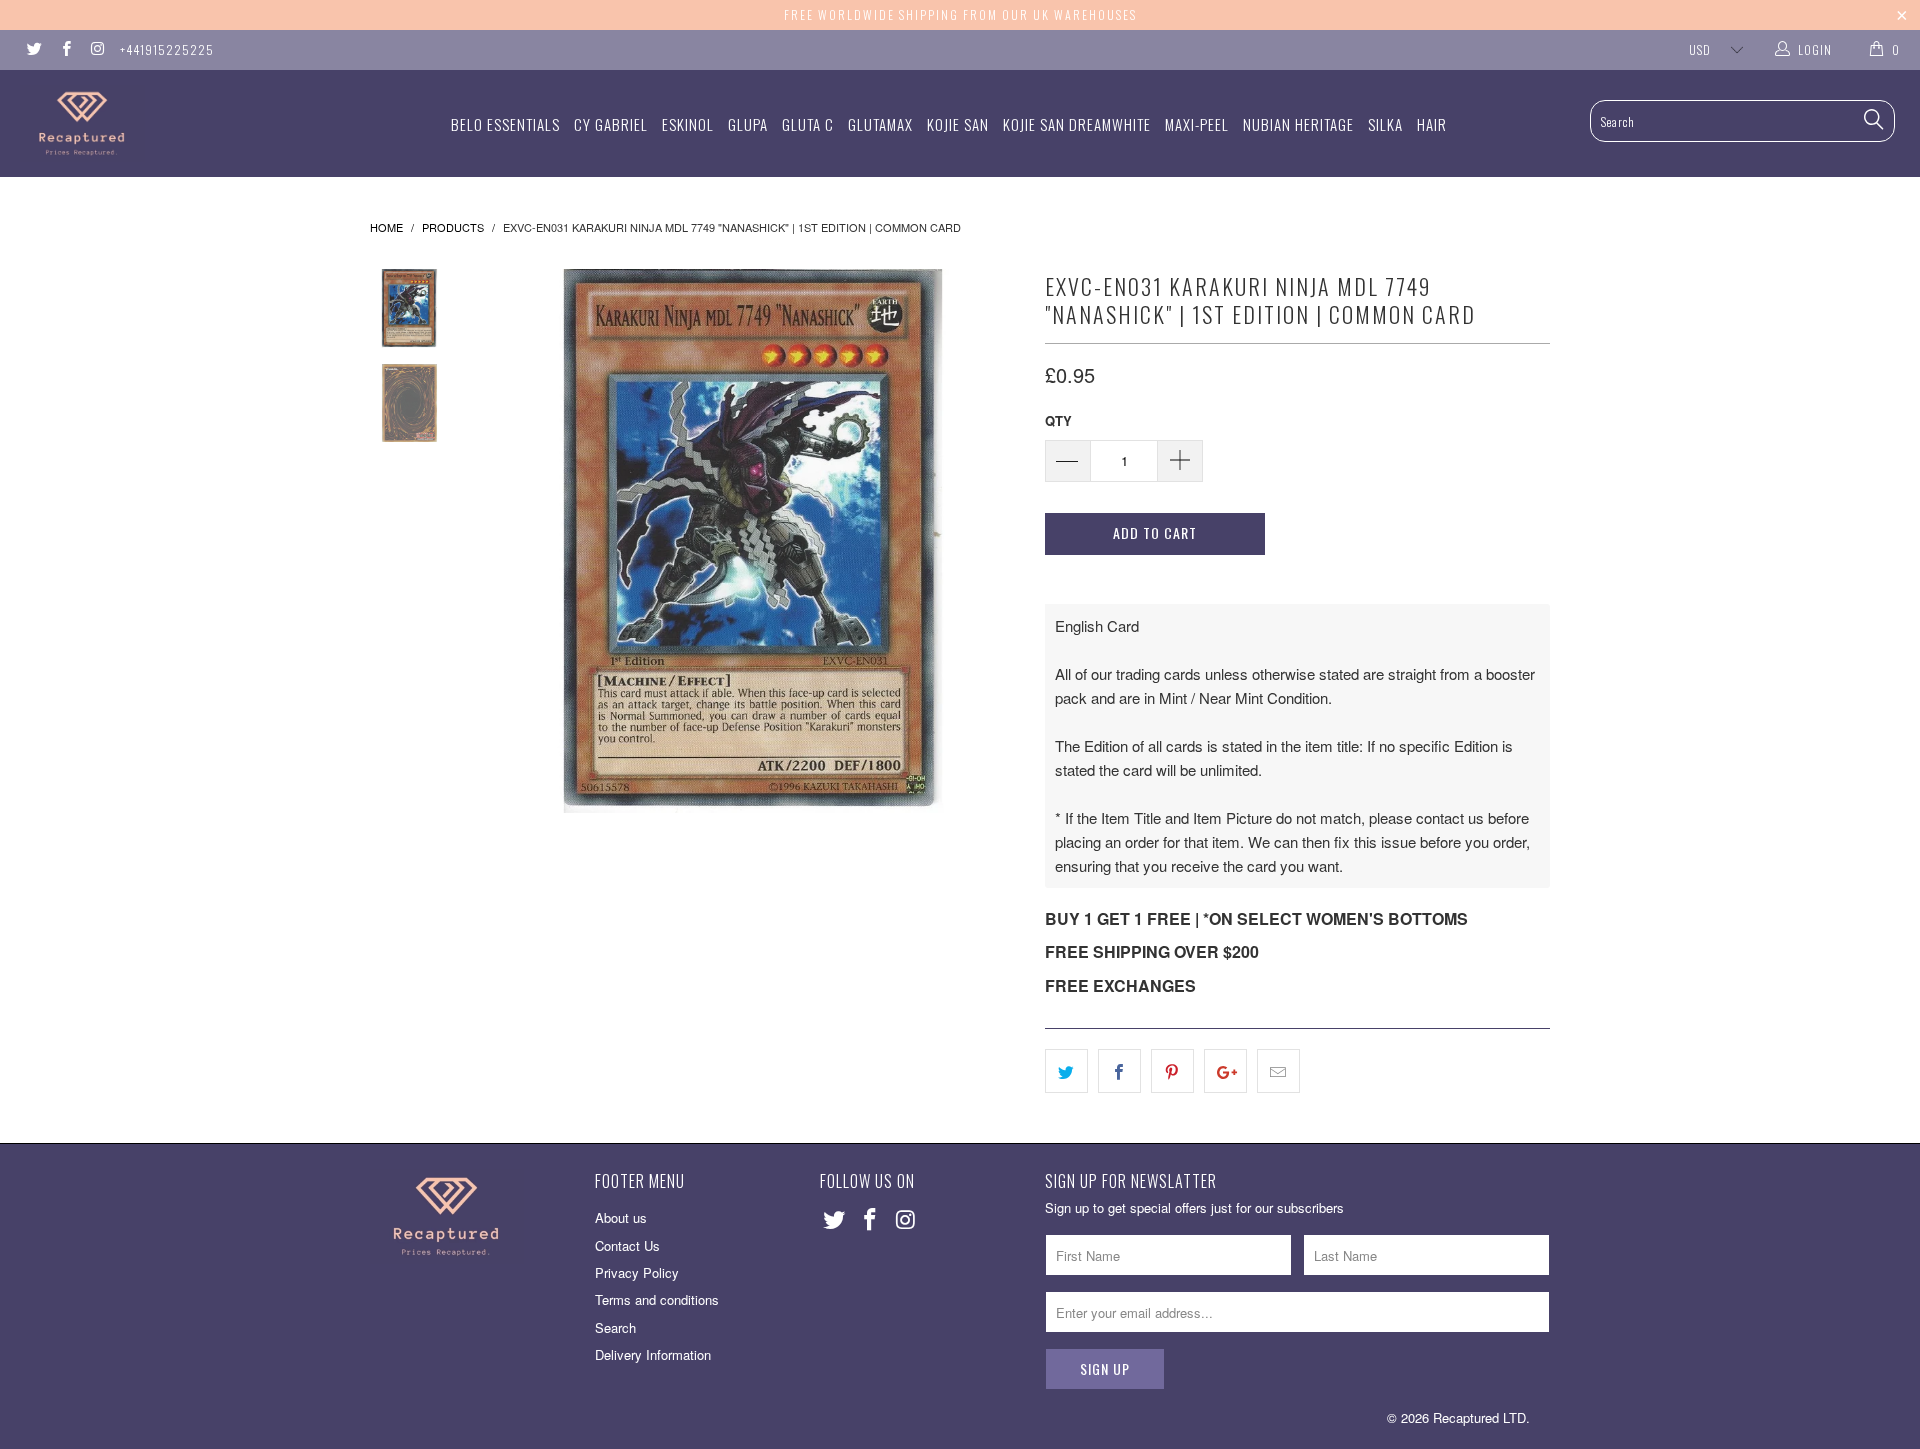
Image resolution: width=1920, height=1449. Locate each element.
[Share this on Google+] (1225, 1071)
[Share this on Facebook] (1119, 1071)
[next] (996, 541)
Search (615, 1327)
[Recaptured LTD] (163, 123)
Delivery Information (653, 1354)
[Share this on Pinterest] (1172, 1071)
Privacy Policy (637, 1272)
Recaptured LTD (1479, 1417)
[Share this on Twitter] (1066, 1071)
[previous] (510, 541)
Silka (1385, 124)
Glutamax (880, 124)
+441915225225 (167, 49)
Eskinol (688, 124)
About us (621, 1217)
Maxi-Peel (1197, 124)
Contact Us (627, 1245)
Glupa (748, 124)
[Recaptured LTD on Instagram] (96, 49)
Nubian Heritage (1298, 124)
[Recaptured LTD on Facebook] (64, 49)
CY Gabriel (611, 124)
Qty (1058, 420)
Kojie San (958, 124)
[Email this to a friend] (1278, 1071)
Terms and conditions (657, 1299)
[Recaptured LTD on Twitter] (33, 49)
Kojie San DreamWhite (1077, 124)
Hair (1432, 124)
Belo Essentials (505, 124)
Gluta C (808, 124)
